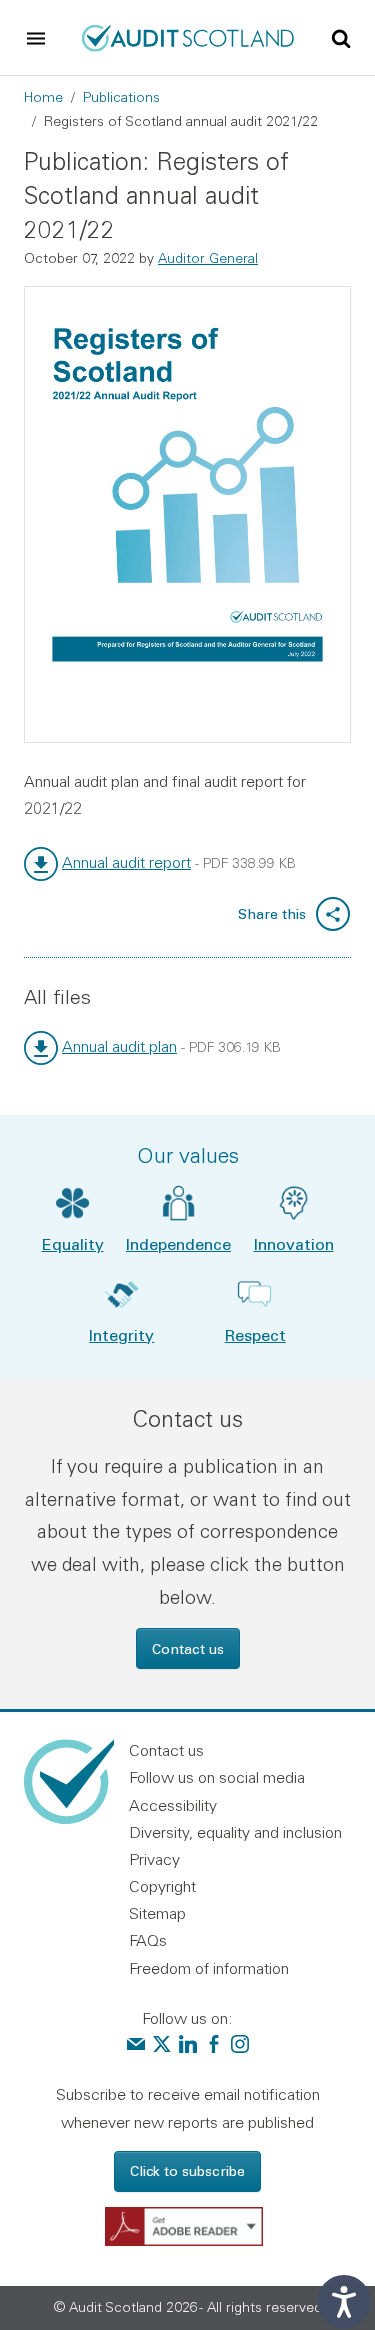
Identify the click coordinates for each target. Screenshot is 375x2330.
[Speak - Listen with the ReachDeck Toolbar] (344, 2302)
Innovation (294, 1243)
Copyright (162, 1886)
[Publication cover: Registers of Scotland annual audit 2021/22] (187, 514)
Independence (178, 1243)
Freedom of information (209, 1968)
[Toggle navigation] (36, 38)
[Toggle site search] (341, 37)
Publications (121, 97)
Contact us (188, 1648)
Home (43, 97)
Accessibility (173, 1805)
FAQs (148, 1940)
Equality (73, 1243)
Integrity (121, 1334)
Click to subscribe (187, 2170)
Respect (255, 1334)
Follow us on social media (217, 1777)
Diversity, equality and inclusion (235, 1832)
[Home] (187, 36)
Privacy (154, 1859)
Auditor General (208, 258)
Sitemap (157, 1913)
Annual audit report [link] (126, 862)
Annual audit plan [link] (119, 1046)
